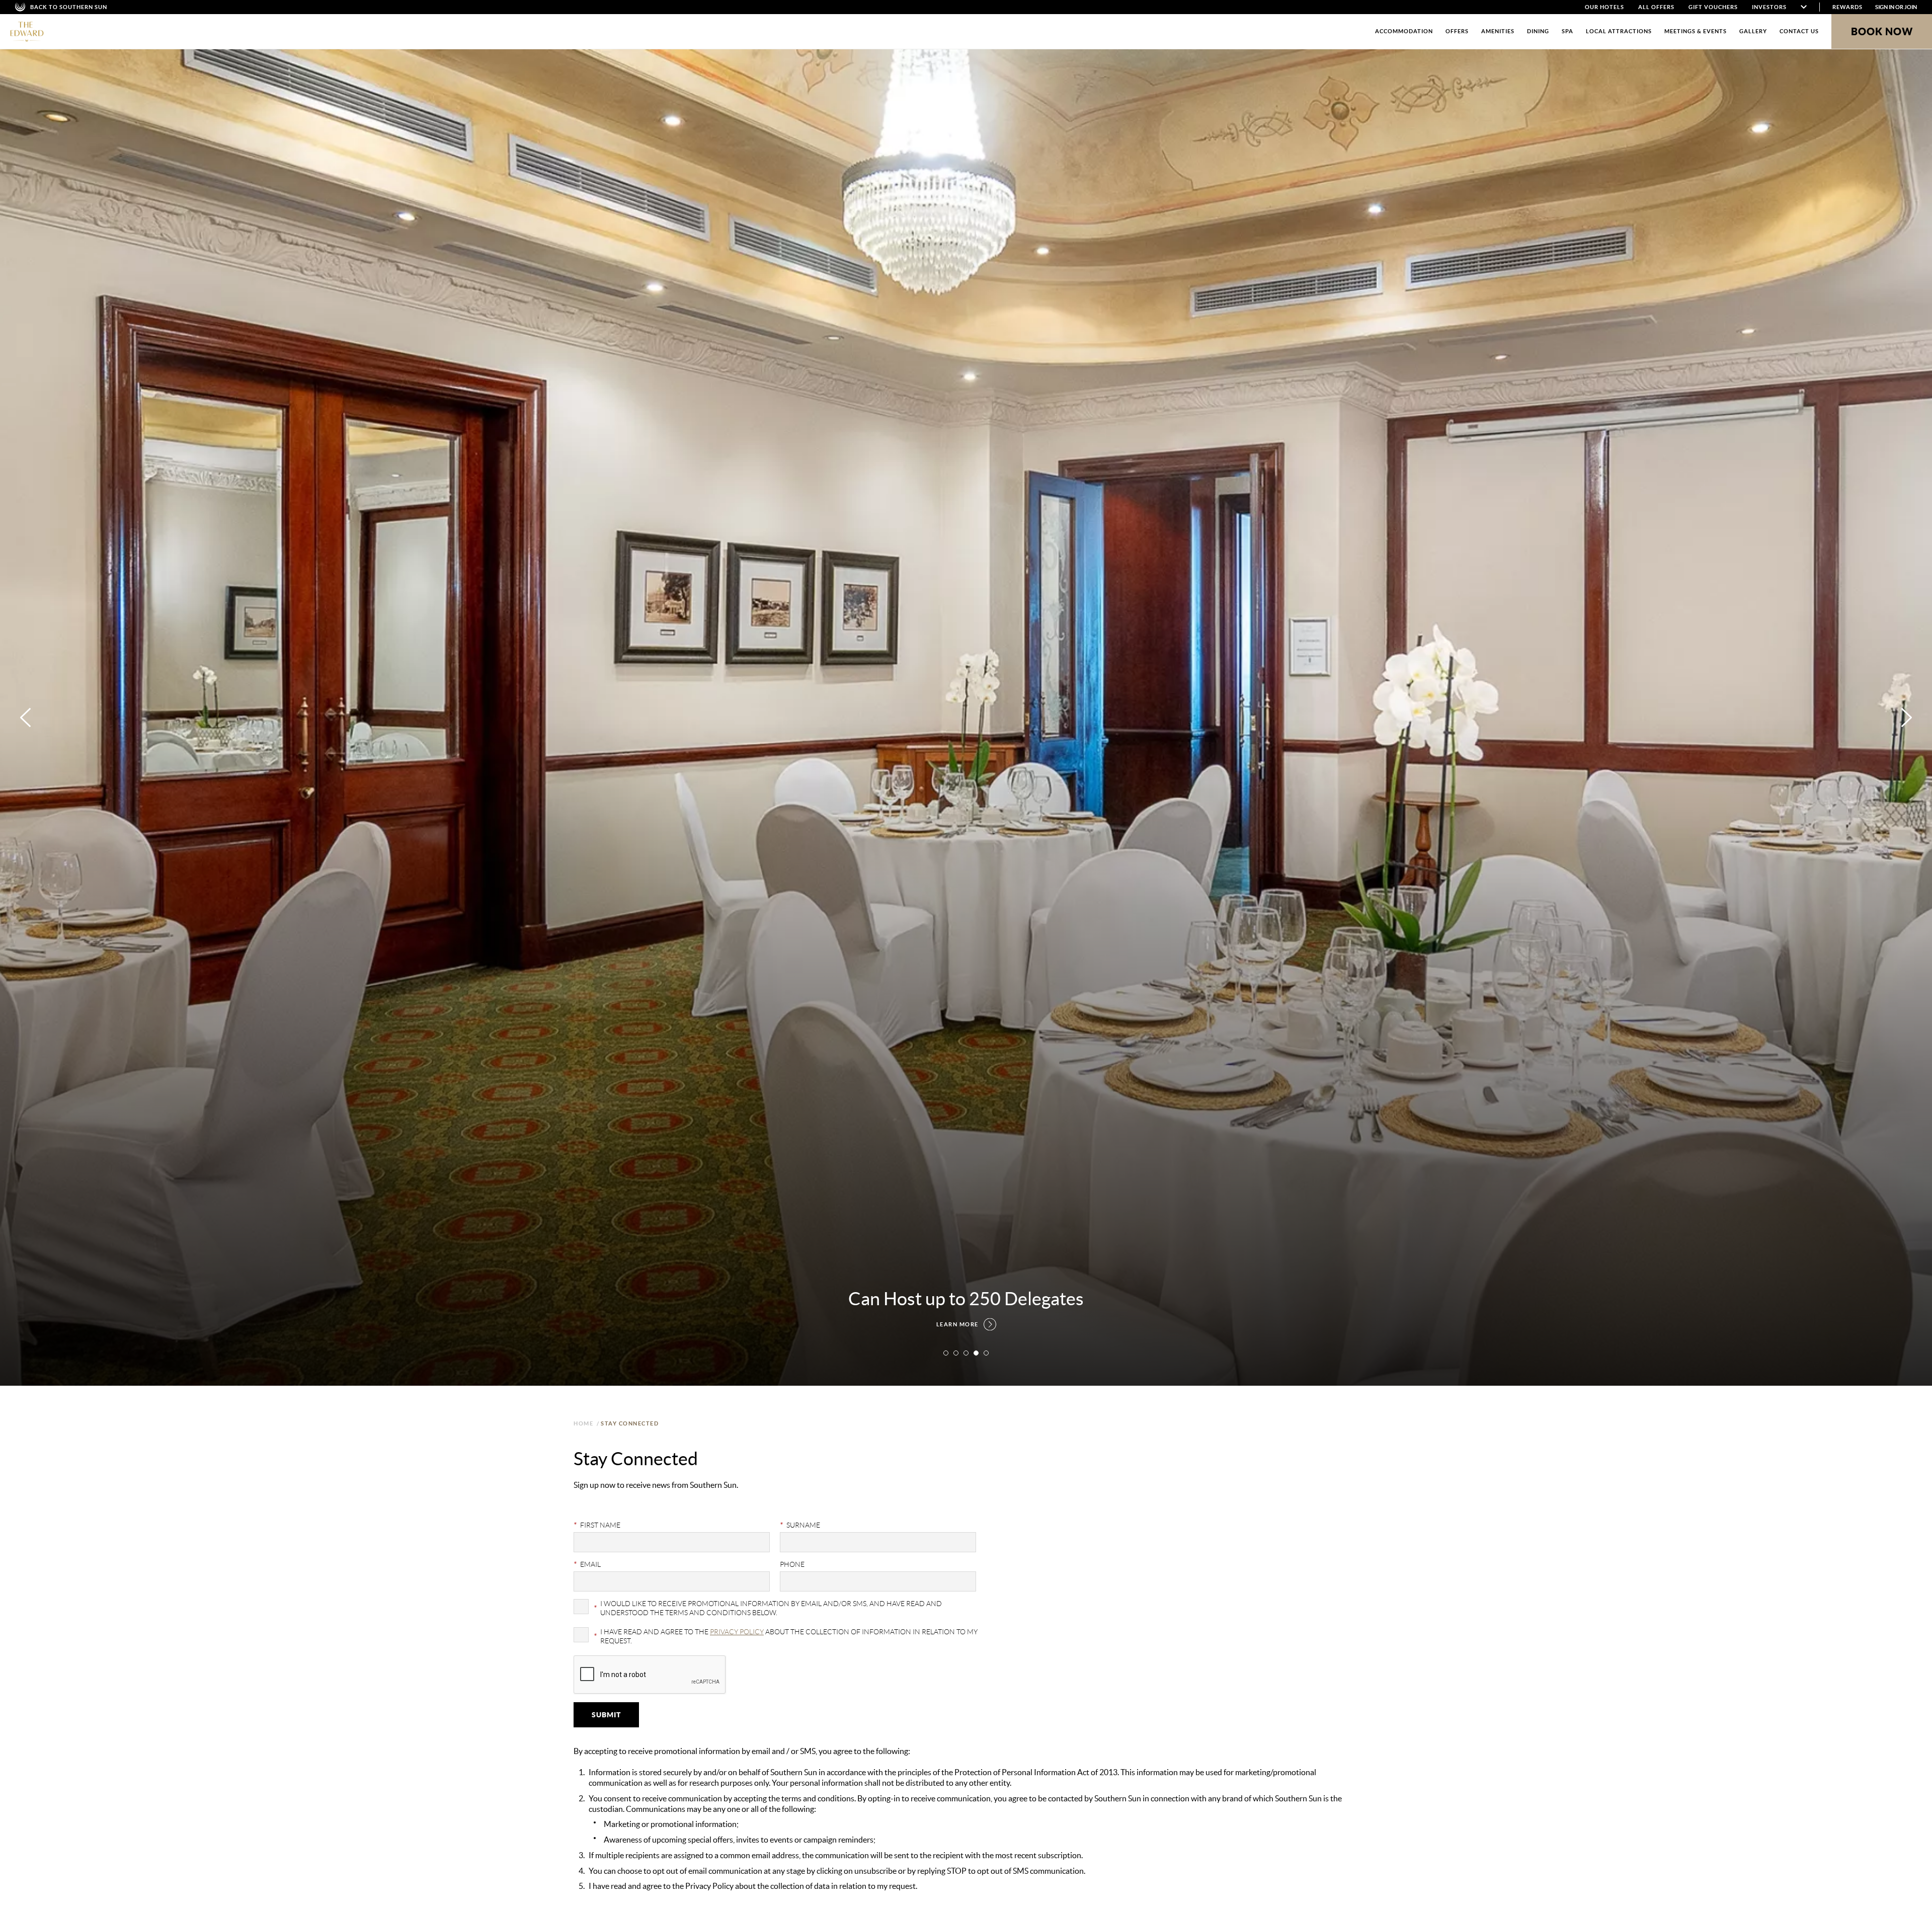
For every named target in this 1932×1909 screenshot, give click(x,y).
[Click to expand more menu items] (1804, 7)
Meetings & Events (1696, 31)
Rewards (1847, 7)
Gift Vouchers (1713, 7)
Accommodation (1404, 31)
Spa (1567, 31)
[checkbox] (780, 1608)
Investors (1769, 7)
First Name (597, 1525)
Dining (1538, 31)
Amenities (1498, 31)
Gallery (1753, 31)
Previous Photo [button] (25, 718)
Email (587, 1564)
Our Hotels (1604, 7)
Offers (1457, 31)
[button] (946, 1353)
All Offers (1656, 7)
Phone (792, 1564)
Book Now (1882, 31)
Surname (800, 1525)
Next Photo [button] (1907, 718)
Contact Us (1799, 31)
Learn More (957, 1324)
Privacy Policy (737, 1632)
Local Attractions (1619, 31)
